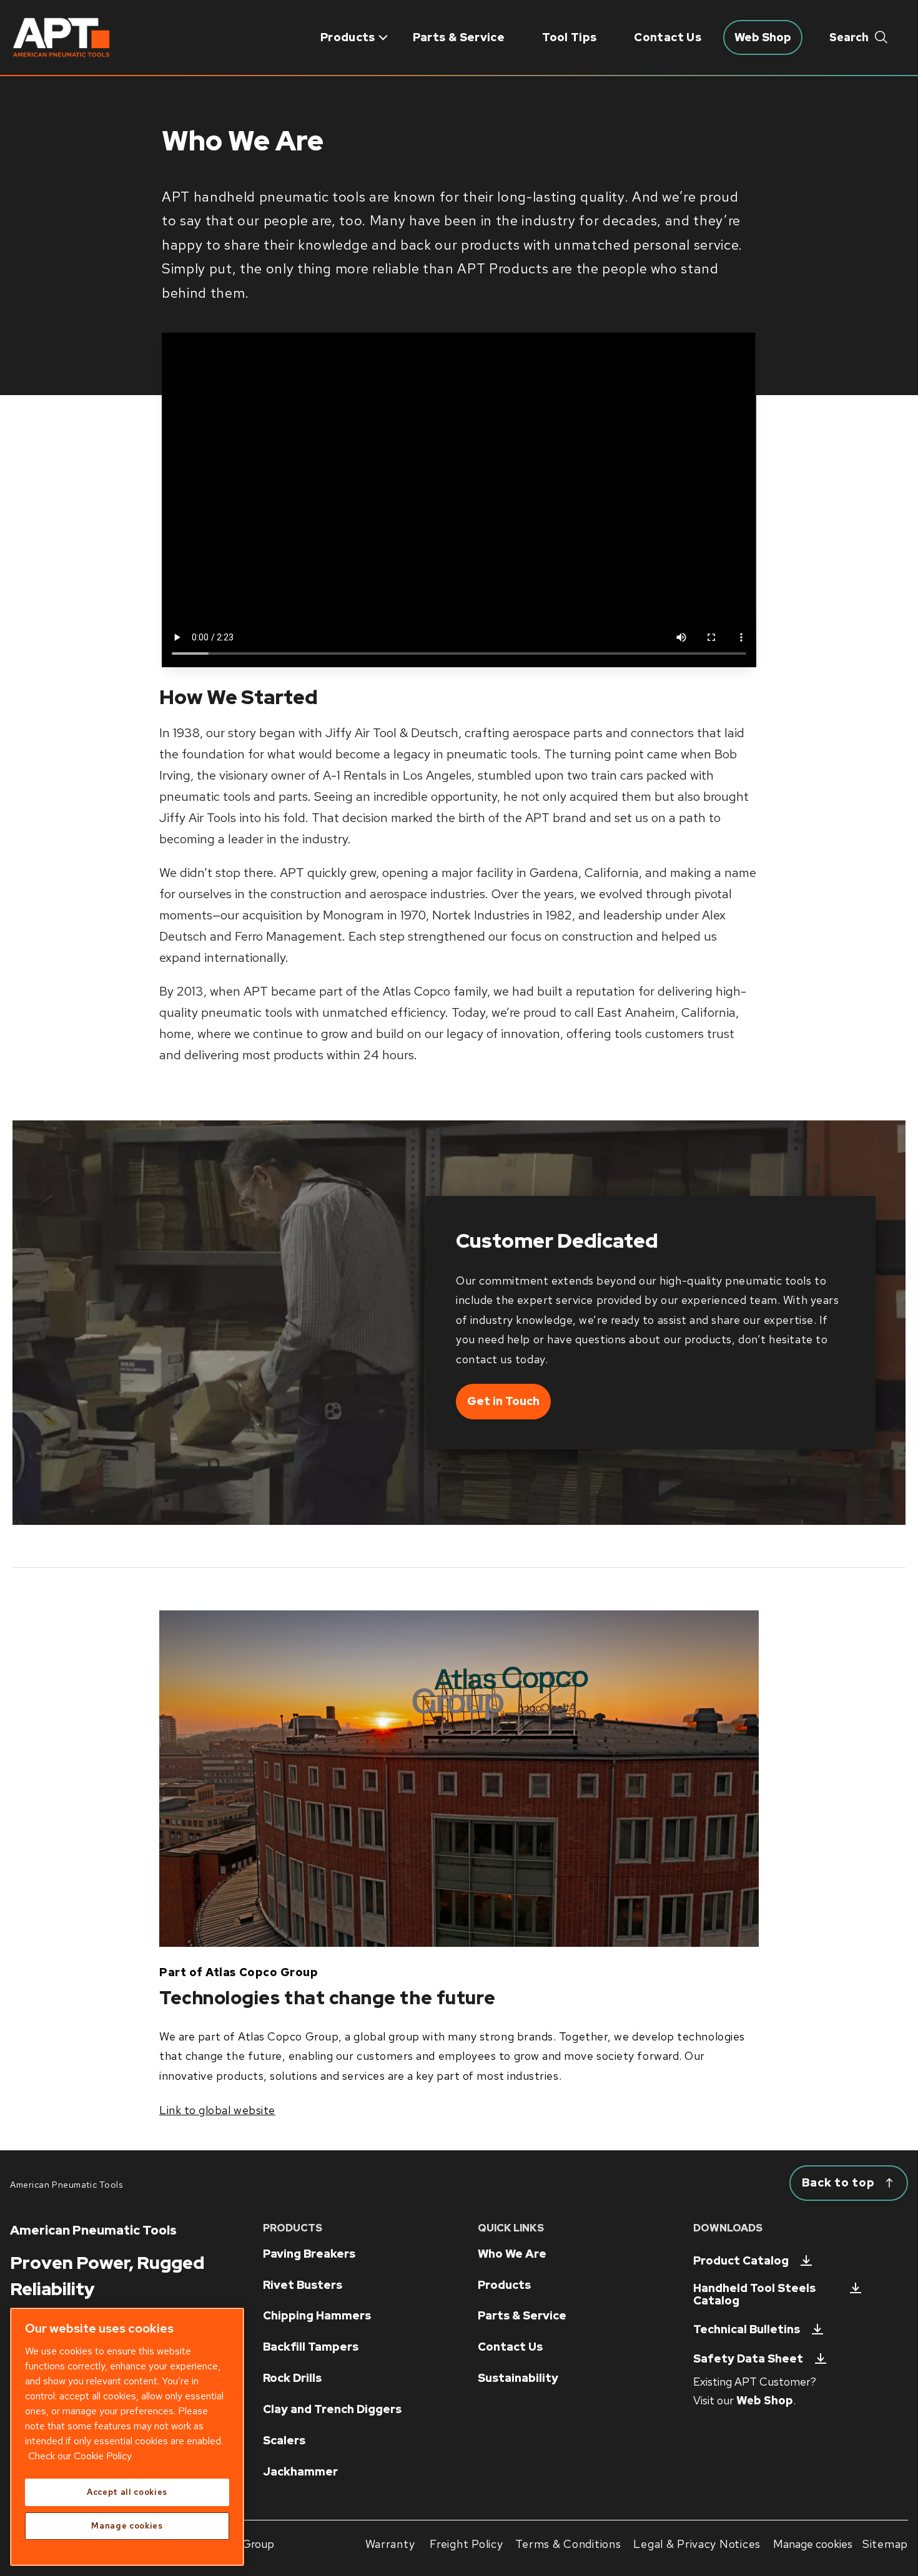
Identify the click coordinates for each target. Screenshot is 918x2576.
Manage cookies (813, 2544)
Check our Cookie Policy (80, 2456)
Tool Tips (569, 37)
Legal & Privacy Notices (697, 2544)
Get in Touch (503, 1401)
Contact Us (668, 37)
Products (348, 37)
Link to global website (217, 2110)
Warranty (390, 2544)
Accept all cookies (127, 2492)
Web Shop (765, 2400)
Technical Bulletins (747, 2329)
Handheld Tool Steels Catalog (754, 2294)
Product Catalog (741, 2260)
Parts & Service (459, 37)
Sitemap (885, 2544)
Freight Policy (466, 2544)
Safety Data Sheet (748, 2358)
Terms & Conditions (568, 2544)
